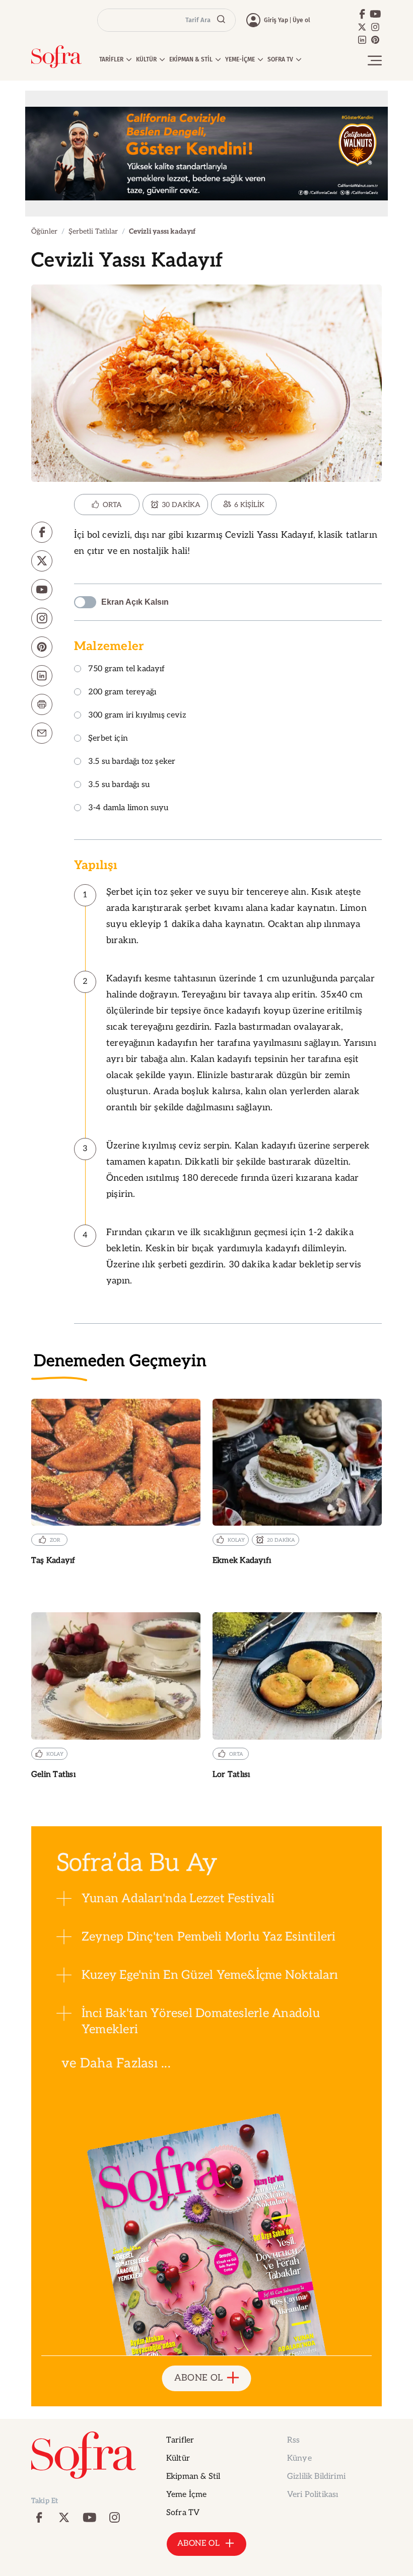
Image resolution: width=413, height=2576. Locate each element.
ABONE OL (199, 2378)
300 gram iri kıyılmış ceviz (137, 716)
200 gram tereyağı (122, 693)
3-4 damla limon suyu (128, 808)
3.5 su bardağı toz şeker (132, 762)
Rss (293, 2440)
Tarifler (180, 2440)
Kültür (178, 2458)
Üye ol (301, 20)
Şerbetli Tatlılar (93, 231)
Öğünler (44, 231)
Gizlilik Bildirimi (316, 2477)
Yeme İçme (186, 2495)
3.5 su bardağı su (119, 785)
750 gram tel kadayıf (127, 669)
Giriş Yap (276, 20)
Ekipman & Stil (193, 2477)
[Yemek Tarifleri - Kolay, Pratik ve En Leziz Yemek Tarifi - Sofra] (56, 57)
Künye (299, 2458)
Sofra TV (183, 2513)
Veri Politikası (313, 2495)
